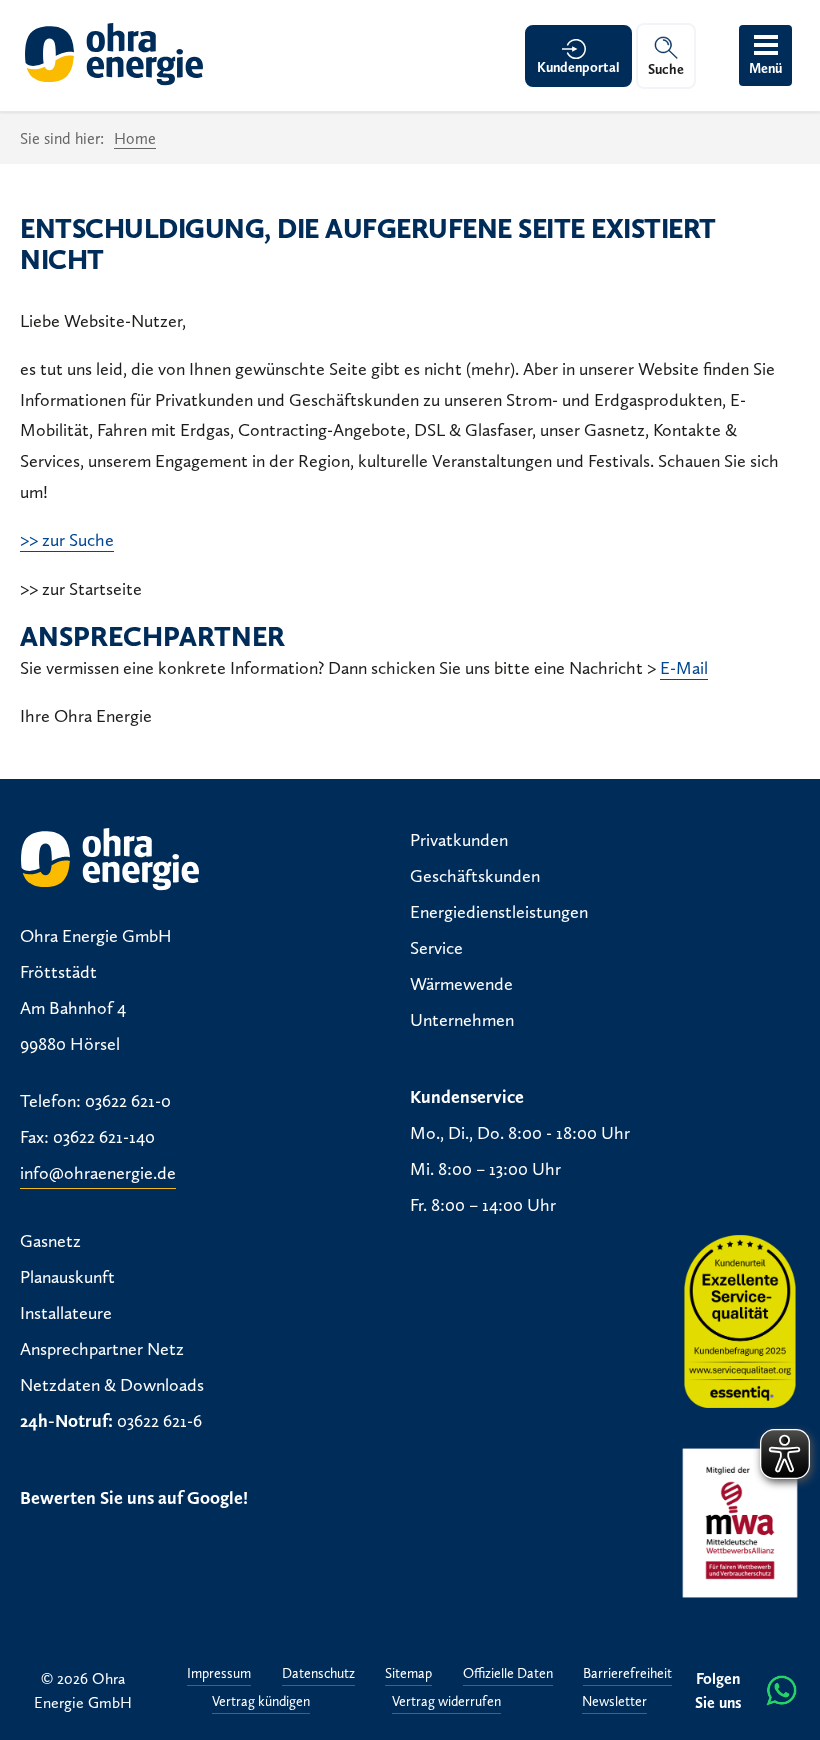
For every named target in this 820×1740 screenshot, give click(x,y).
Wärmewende (461, 984)
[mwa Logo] (740, 1523)
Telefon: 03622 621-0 (95, 1101)
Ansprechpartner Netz (102, 1349)
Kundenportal (578, 67)
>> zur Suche (67, 540)
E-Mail (684, 668)
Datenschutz (318, 1674)
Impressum (219, 1674)
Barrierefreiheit (627, 1674)
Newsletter (614, 1702)
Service (436, 948)
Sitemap (408, 1674)
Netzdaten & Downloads (112, 1385)
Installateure (66, 1313)
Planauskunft (67, 1277)
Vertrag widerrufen (446, 1702)
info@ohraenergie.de (98, 1173)
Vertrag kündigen (261, 1702)
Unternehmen (462, 1020)
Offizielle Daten (508, 1674)
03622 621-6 (159, 1421)
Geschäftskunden (475, 876)
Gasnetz (50, 1241)
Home (135, 138)
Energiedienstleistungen (499, 912)
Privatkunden (459, 840)
